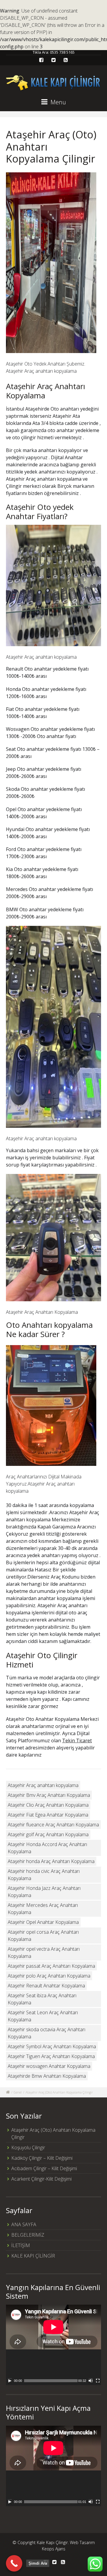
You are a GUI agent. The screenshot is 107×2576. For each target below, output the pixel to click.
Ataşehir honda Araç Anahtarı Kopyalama (51, 1861)
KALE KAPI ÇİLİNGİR (33, 2256)
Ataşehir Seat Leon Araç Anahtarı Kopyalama (43, 2016)
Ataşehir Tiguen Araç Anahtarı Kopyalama (51, 2056)
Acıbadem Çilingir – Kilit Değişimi (44, 2168)
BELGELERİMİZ (28, 2235)
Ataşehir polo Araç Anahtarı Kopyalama (49, 1976)
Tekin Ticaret (77, 1740)
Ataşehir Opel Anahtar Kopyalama (43, 1922)
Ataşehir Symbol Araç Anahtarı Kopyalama (52, 2046)
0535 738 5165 (62, 52)
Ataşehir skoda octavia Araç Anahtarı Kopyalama (47, 2033)
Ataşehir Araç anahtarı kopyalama (43, 1785)
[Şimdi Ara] (14, 2563)
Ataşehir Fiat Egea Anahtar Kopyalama (48, 1815)
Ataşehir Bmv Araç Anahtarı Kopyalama (49, 1795)
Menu (58, 102)
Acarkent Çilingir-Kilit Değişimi (41, 2179)
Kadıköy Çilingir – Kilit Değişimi (42, 2158)
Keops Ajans (54, 2549)
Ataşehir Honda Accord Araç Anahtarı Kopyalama (47, 1848)
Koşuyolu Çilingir (28, 2148)
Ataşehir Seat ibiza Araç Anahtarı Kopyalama (42, 1999)
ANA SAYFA (24, 2224)
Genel (18, 2092)
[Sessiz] (91, 2381)
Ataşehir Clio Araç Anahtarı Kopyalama (48, 1805)
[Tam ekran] (98, 2381)
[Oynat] (10, 2381)
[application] (53, 2345)
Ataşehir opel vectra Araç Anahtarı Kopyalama (44, 1953)
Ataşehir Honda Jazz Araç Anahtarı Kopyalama (44, 1892)
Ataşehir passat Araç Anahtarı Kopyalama (51, 1966)
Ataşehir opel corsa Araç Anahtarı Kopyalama (43, 1936)
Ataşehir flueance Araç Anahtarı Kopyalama (53, 1825)
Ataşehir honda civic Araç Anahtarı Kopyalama (44, 1875)
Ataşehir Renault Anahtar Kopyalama (46, 1986)
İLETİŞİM (21, 2245)
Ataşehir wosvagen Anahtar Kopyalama (49, 2066)
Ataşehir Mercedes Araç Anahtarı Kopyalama (43, 1909)
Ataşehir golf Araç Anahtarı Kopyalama (48, 1834)
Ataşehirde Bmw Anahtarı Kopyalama (47, 2076)
